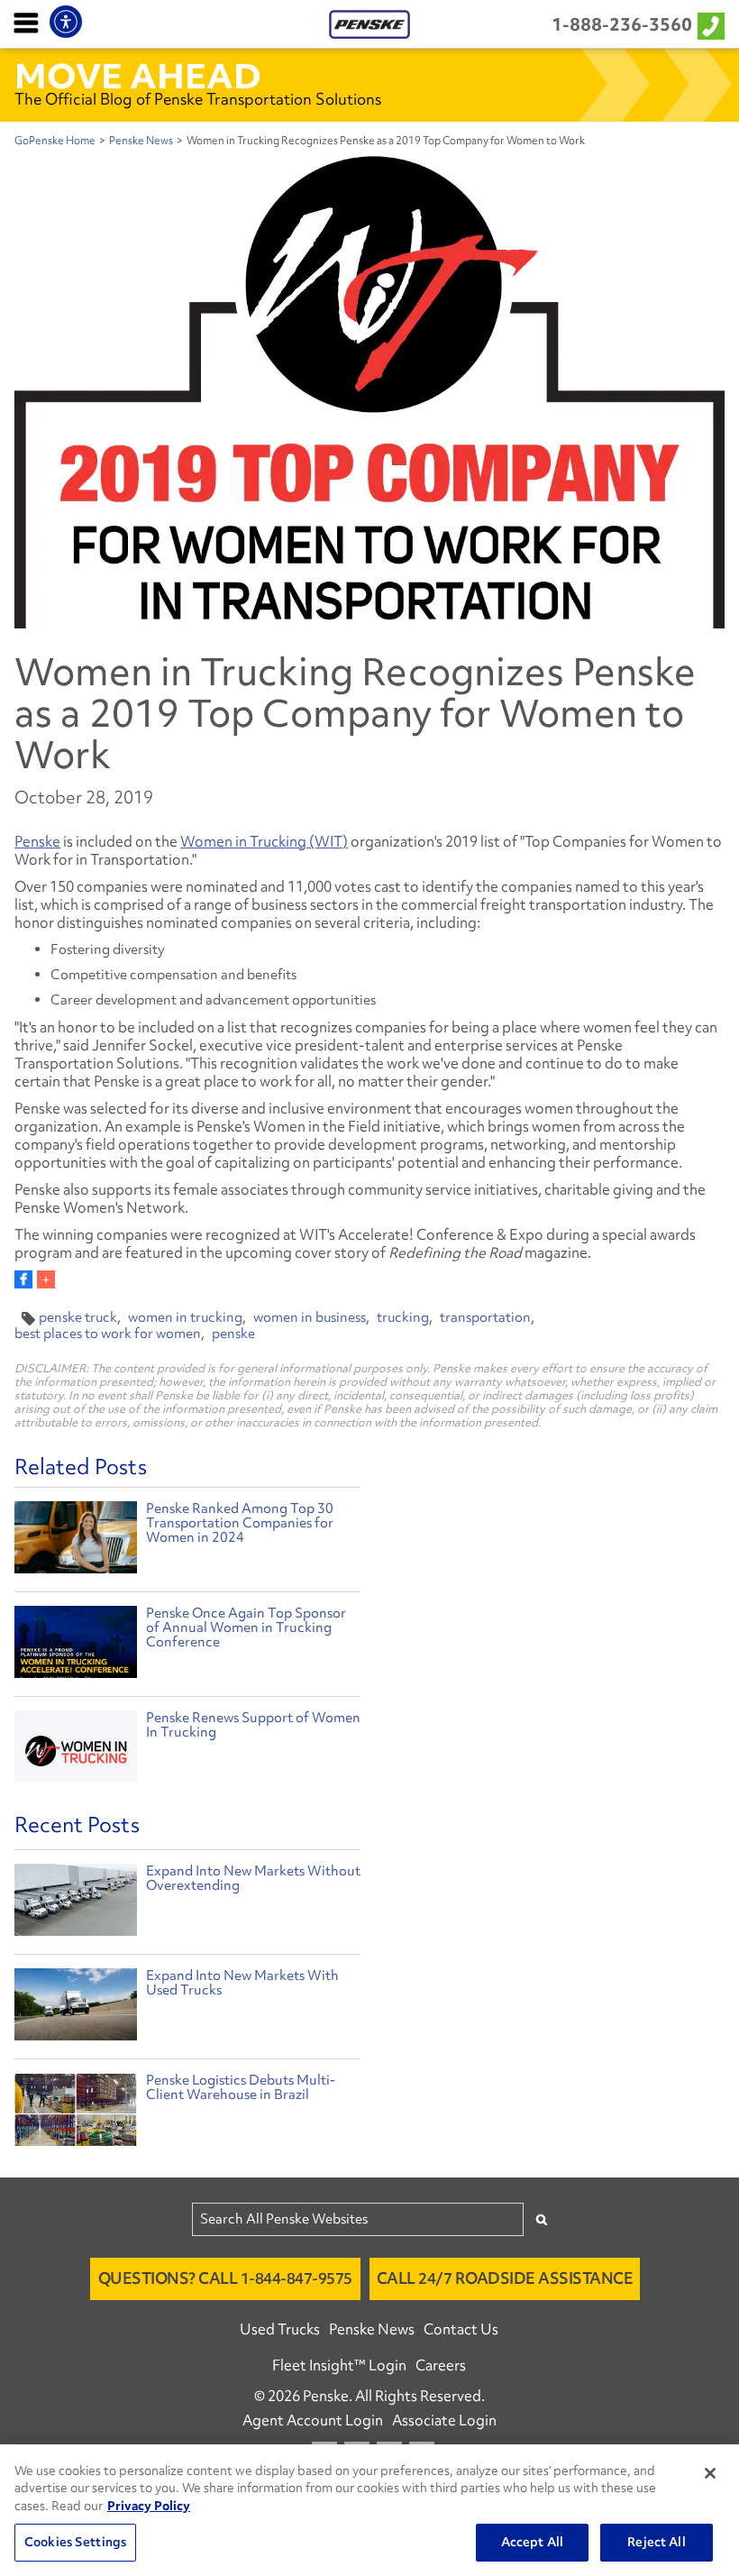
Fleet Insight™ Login (339, 2365)
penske (233, 1334)
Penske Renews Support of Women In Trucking (253, 1725)
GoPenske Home (55, 141)
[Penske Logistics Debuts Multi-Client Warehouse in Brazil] (75, 2113)
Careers (441, 2365)
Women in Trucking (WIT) (264, 841)
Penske (37, 841)
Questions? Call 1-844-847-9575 (225, 2278)
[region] (369, 2510)
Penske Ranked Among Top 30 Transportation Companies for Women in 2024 (240, 1523)
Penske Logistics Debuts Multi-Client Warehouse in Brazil (241, 2087)
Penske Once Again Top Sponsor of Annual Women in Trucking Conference (246, 1627)
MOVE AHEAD (138, 76)
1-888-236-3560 (622, 24)
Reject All (656, 2542)
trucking (403, 1317)
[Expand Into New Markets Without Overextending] (75, 1904)
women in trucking (185, 1317)
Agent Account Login (313, 2420)
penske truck (78, 1317)
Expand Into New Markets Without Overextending (253, 1878)
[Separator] (46, 1279)
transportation (485, 1317)
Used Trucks (280, 2329)
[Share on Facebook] (23, 1279)
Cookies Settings (75, 2542)
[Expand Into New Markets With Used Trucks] (75, 2009)
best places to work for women (108, 1334)
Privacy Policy (149, 2506)
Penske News (141, 141)
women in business (310, 1317)
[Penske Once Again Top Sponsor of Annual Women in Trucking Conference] (75, 1644)
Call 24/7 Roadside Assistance (505, 2278)
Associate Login (444, 2420)
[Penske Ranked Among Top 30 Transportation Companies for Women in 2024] (75, 1540)
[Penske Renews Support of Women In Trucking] (75, 1749)
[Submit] (542, 2219)
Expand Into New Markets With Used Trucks (242, 1983)
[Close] (710, 2473)
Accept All (532, 2542)
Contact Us (461, 2329)
